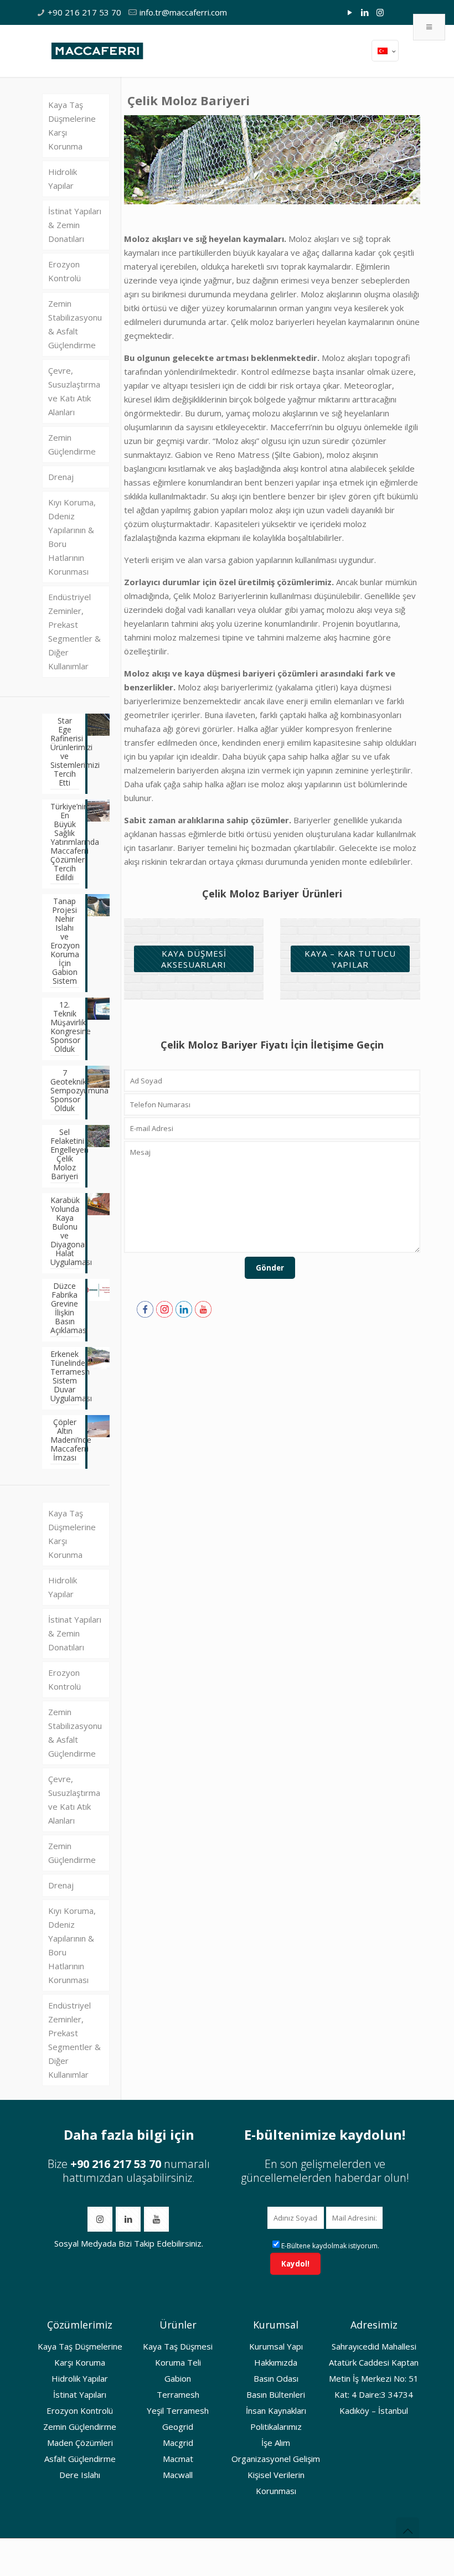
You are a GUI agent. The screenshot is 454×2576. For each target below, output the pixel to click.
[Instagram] (380, 12)
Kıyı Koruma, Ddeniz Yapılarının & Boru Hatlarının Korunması (72, 537)
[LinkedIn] (365, 12)
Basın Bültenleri (276, 2394)
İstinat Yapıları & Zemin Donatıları (75, 225)
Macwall (178, 2475)
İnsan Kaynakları (276, 2410)
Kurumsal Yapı (276, 2346)
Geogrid (178, 2427)
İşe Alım (276, 2443)
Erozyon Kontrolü (65, 271)
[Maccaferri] (97, 50)
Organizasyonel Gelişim (276, 2459)
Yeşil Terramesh (178, 2410)
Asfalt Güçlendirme (80, 2459)
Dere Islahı (80, 2475)
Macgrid (178, 2443)
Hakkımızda (276, 2362)
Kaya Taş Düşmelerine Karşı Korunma (72, 125)
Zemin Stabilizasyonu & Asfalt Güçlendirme (75, 324)
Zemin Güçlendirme (72, 444)
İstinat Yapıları (80, 2394)
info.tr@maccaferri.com (183, 12)
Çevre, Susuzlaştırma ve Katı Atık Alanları (74, 391)
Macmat (178, 2459)
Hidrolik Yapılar (63, 179)
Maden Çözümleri (80, 2443)
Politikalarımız (276, 2427)
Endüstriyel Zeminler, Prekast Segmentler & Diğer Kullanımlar (74, 631)
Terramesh (178, 2394)
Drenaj (61, 477)
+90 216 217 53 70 (84, 12)
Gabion (178, 2378)
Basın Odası (276, 2378)
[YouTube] (350, 12)
